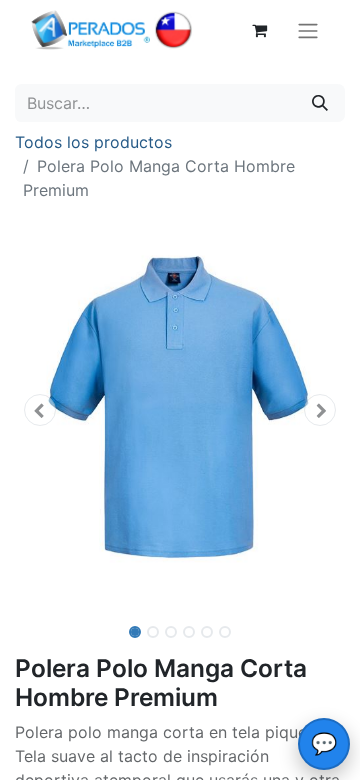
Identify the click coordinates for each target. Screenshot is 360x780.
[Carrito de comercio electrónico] (259, 30)
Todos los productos (93, 142)
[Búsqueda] (320, 103)
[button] (40, 410)
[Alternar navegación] (308, 30)
